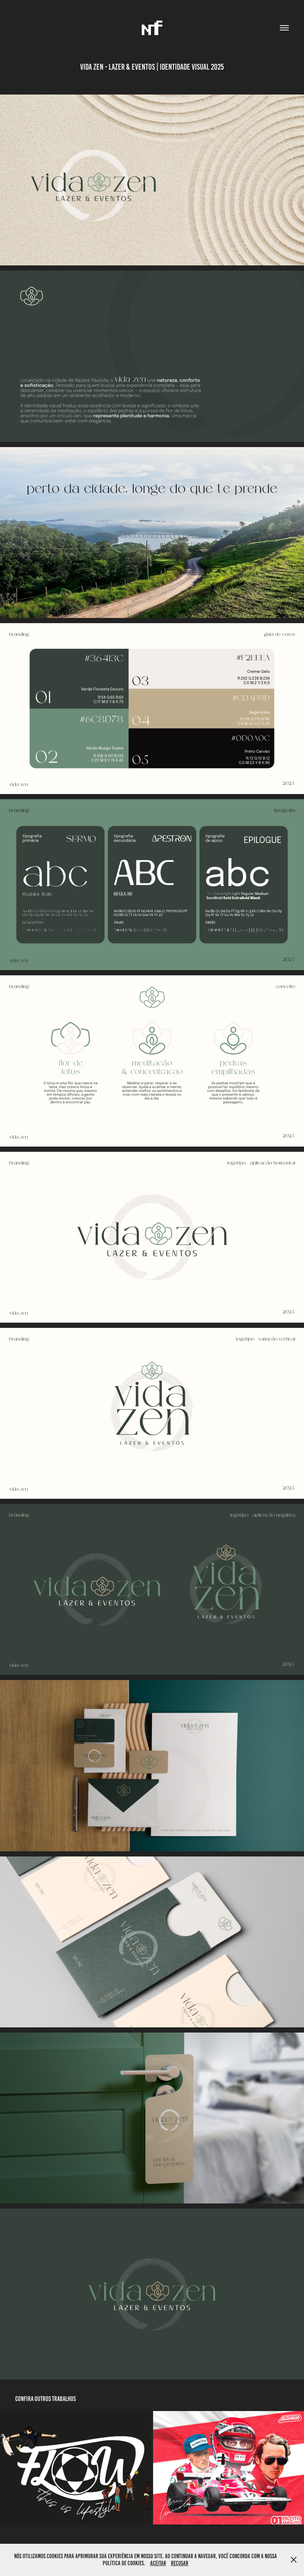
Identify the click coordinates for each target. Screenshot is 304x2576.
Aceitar (158, 2563)
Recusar (180, 2563)
